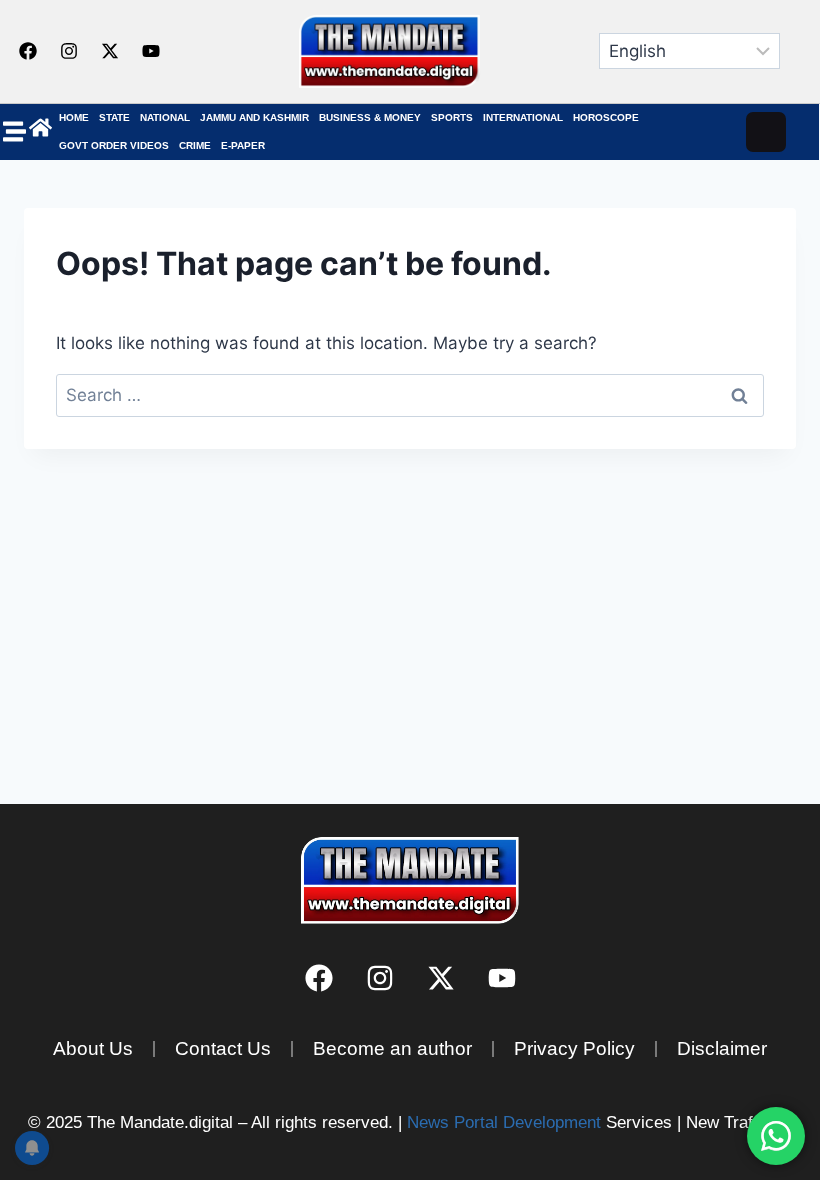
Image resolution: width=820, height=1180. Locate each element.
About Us (93, 1048)
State (114, 117)
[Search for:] (410, 395)
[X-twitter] (110, 51)
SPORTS (452, 117)
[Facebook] (28, 51)
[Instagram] (69, 51)
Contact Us (223, 1048)
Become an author (392, 1048)
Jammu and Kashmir (254, 117)
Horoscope (606, 117)
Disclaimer (722, 1048)
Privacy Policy (574, 1048)
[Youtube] (151, 51)
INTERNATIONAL (523, 117)
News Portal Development (504, 1122)
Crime (195, 145)
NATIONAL (165, 117)
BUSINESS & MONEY (370, 117)
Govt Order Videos (114, 145)
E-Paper (243, 145)
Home (74, 117)
